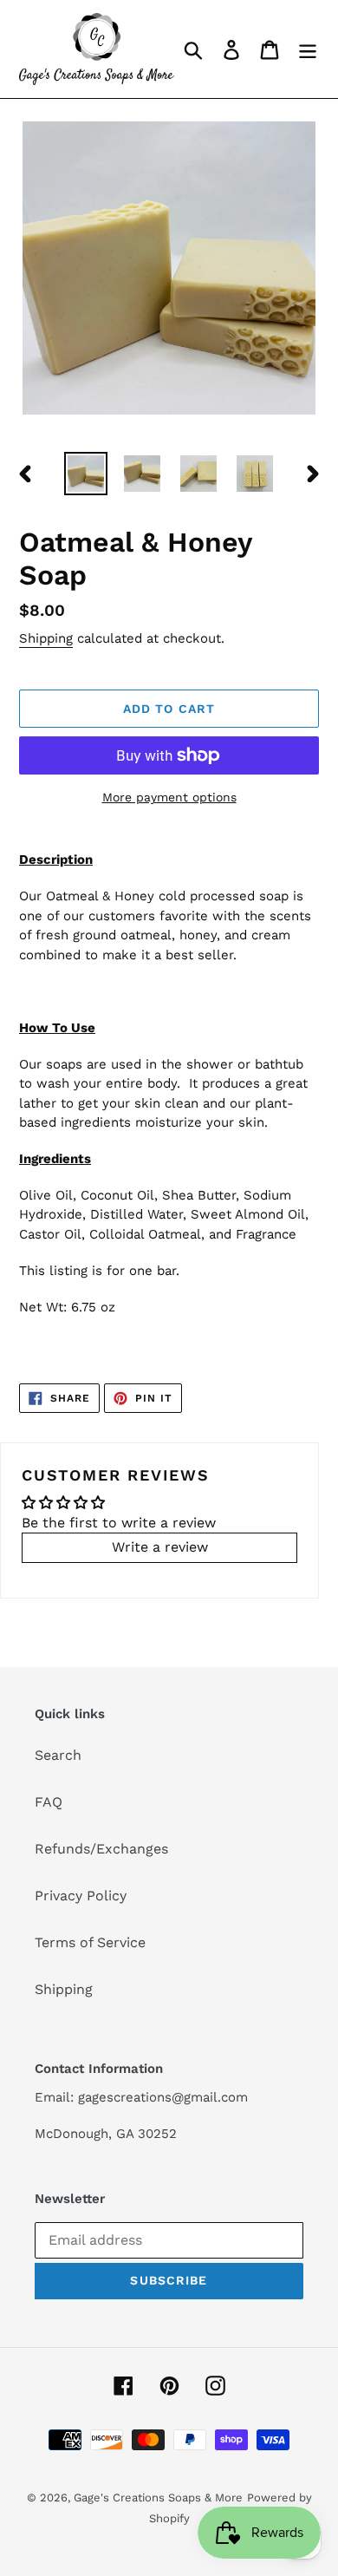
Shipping (46, 638)
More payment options (169, 797)
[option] (86, 474)
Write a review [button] (160, 1547)
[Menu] (308, 49)
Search (58, 1755)
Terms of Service (90, 1942)
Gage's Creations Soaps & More (158, 2498)
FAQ (49, 1802)
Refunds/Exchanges (101, 1849)
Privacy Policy (81, 1896)
